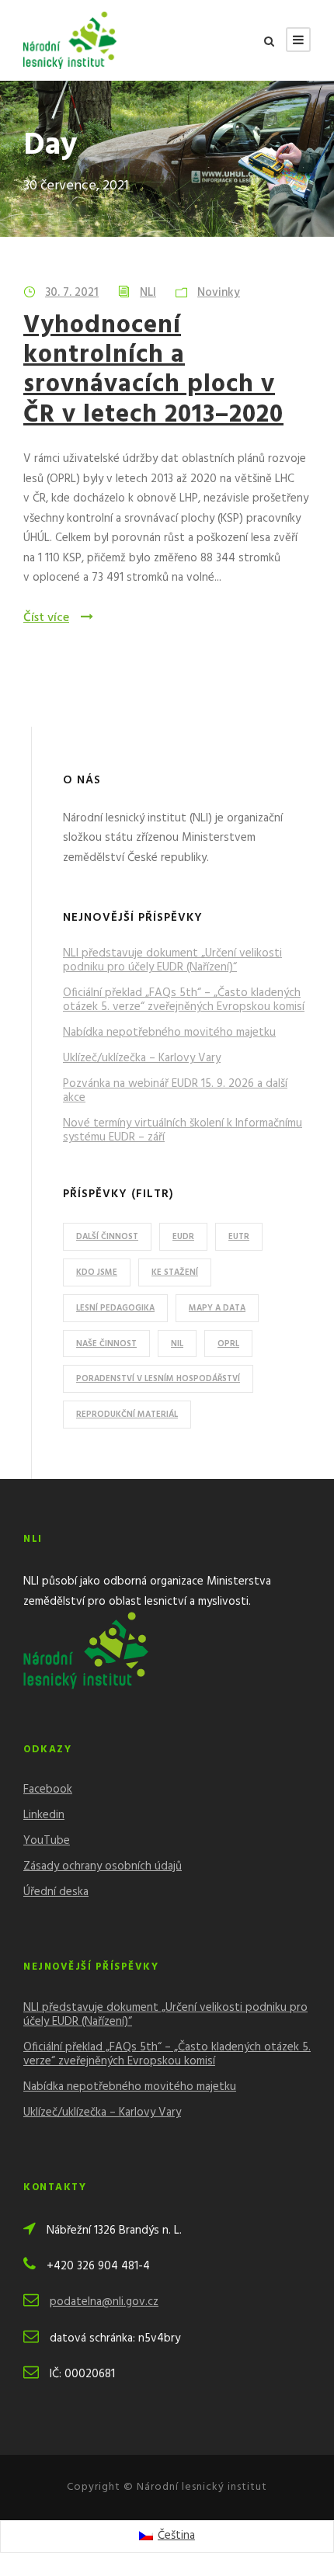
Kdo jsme (97, 1272)
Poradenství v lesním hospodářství (158, 1379)
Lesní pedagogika (115, 1308)
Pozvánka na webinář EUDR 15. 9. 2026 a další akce (175, 1091)
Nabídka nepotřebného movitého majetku (169, 1033)
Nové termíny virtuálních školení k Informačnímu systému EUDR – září (183, 1130)
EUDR (183, 1237)
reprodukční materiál (127, 1415)
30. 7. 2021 (72, 293)
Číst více (46, 618)
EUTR (239, 1237)
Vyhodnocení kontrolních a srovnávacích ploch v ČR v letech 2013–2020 (153, 370)
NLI (148, 293)
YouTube (47, 1841)
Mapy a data (217, 1308)
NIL (177, 1344)
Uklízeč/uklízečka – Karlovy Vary (142, 1058)
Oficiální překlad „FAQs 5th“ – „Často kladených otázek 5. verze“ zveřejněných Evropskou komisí (184, 1000)
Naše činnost (106, 1344)
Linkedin (44, 1815)
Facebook (48, 1790)
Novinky (219, 293)
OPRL (228, 1344)
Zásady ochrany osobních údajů (103, 1866)
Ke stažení (175, 1272)
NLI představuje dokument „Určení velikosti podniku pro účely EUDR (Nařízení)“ (172, 960)
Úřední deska (56, 1892)
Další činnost (107, 1237)
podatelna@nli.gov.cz (104, 2302)
